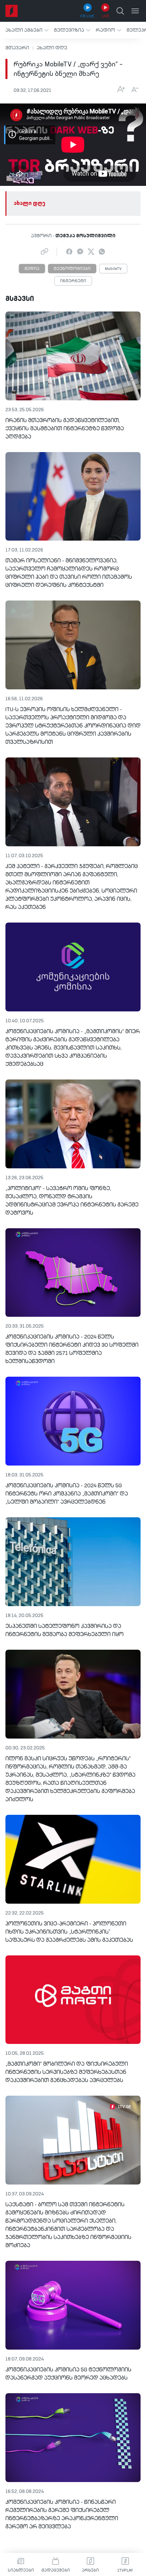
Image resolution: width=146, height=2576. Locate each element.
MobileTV (113, 269)
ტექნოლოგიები (72, 269)
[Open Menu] (135, 11)
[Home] (12, 11)
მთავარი (17, 48)
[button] (27, 30)
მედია (32, 269)
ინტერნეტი (73, 281)
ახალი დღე (52, 48)
